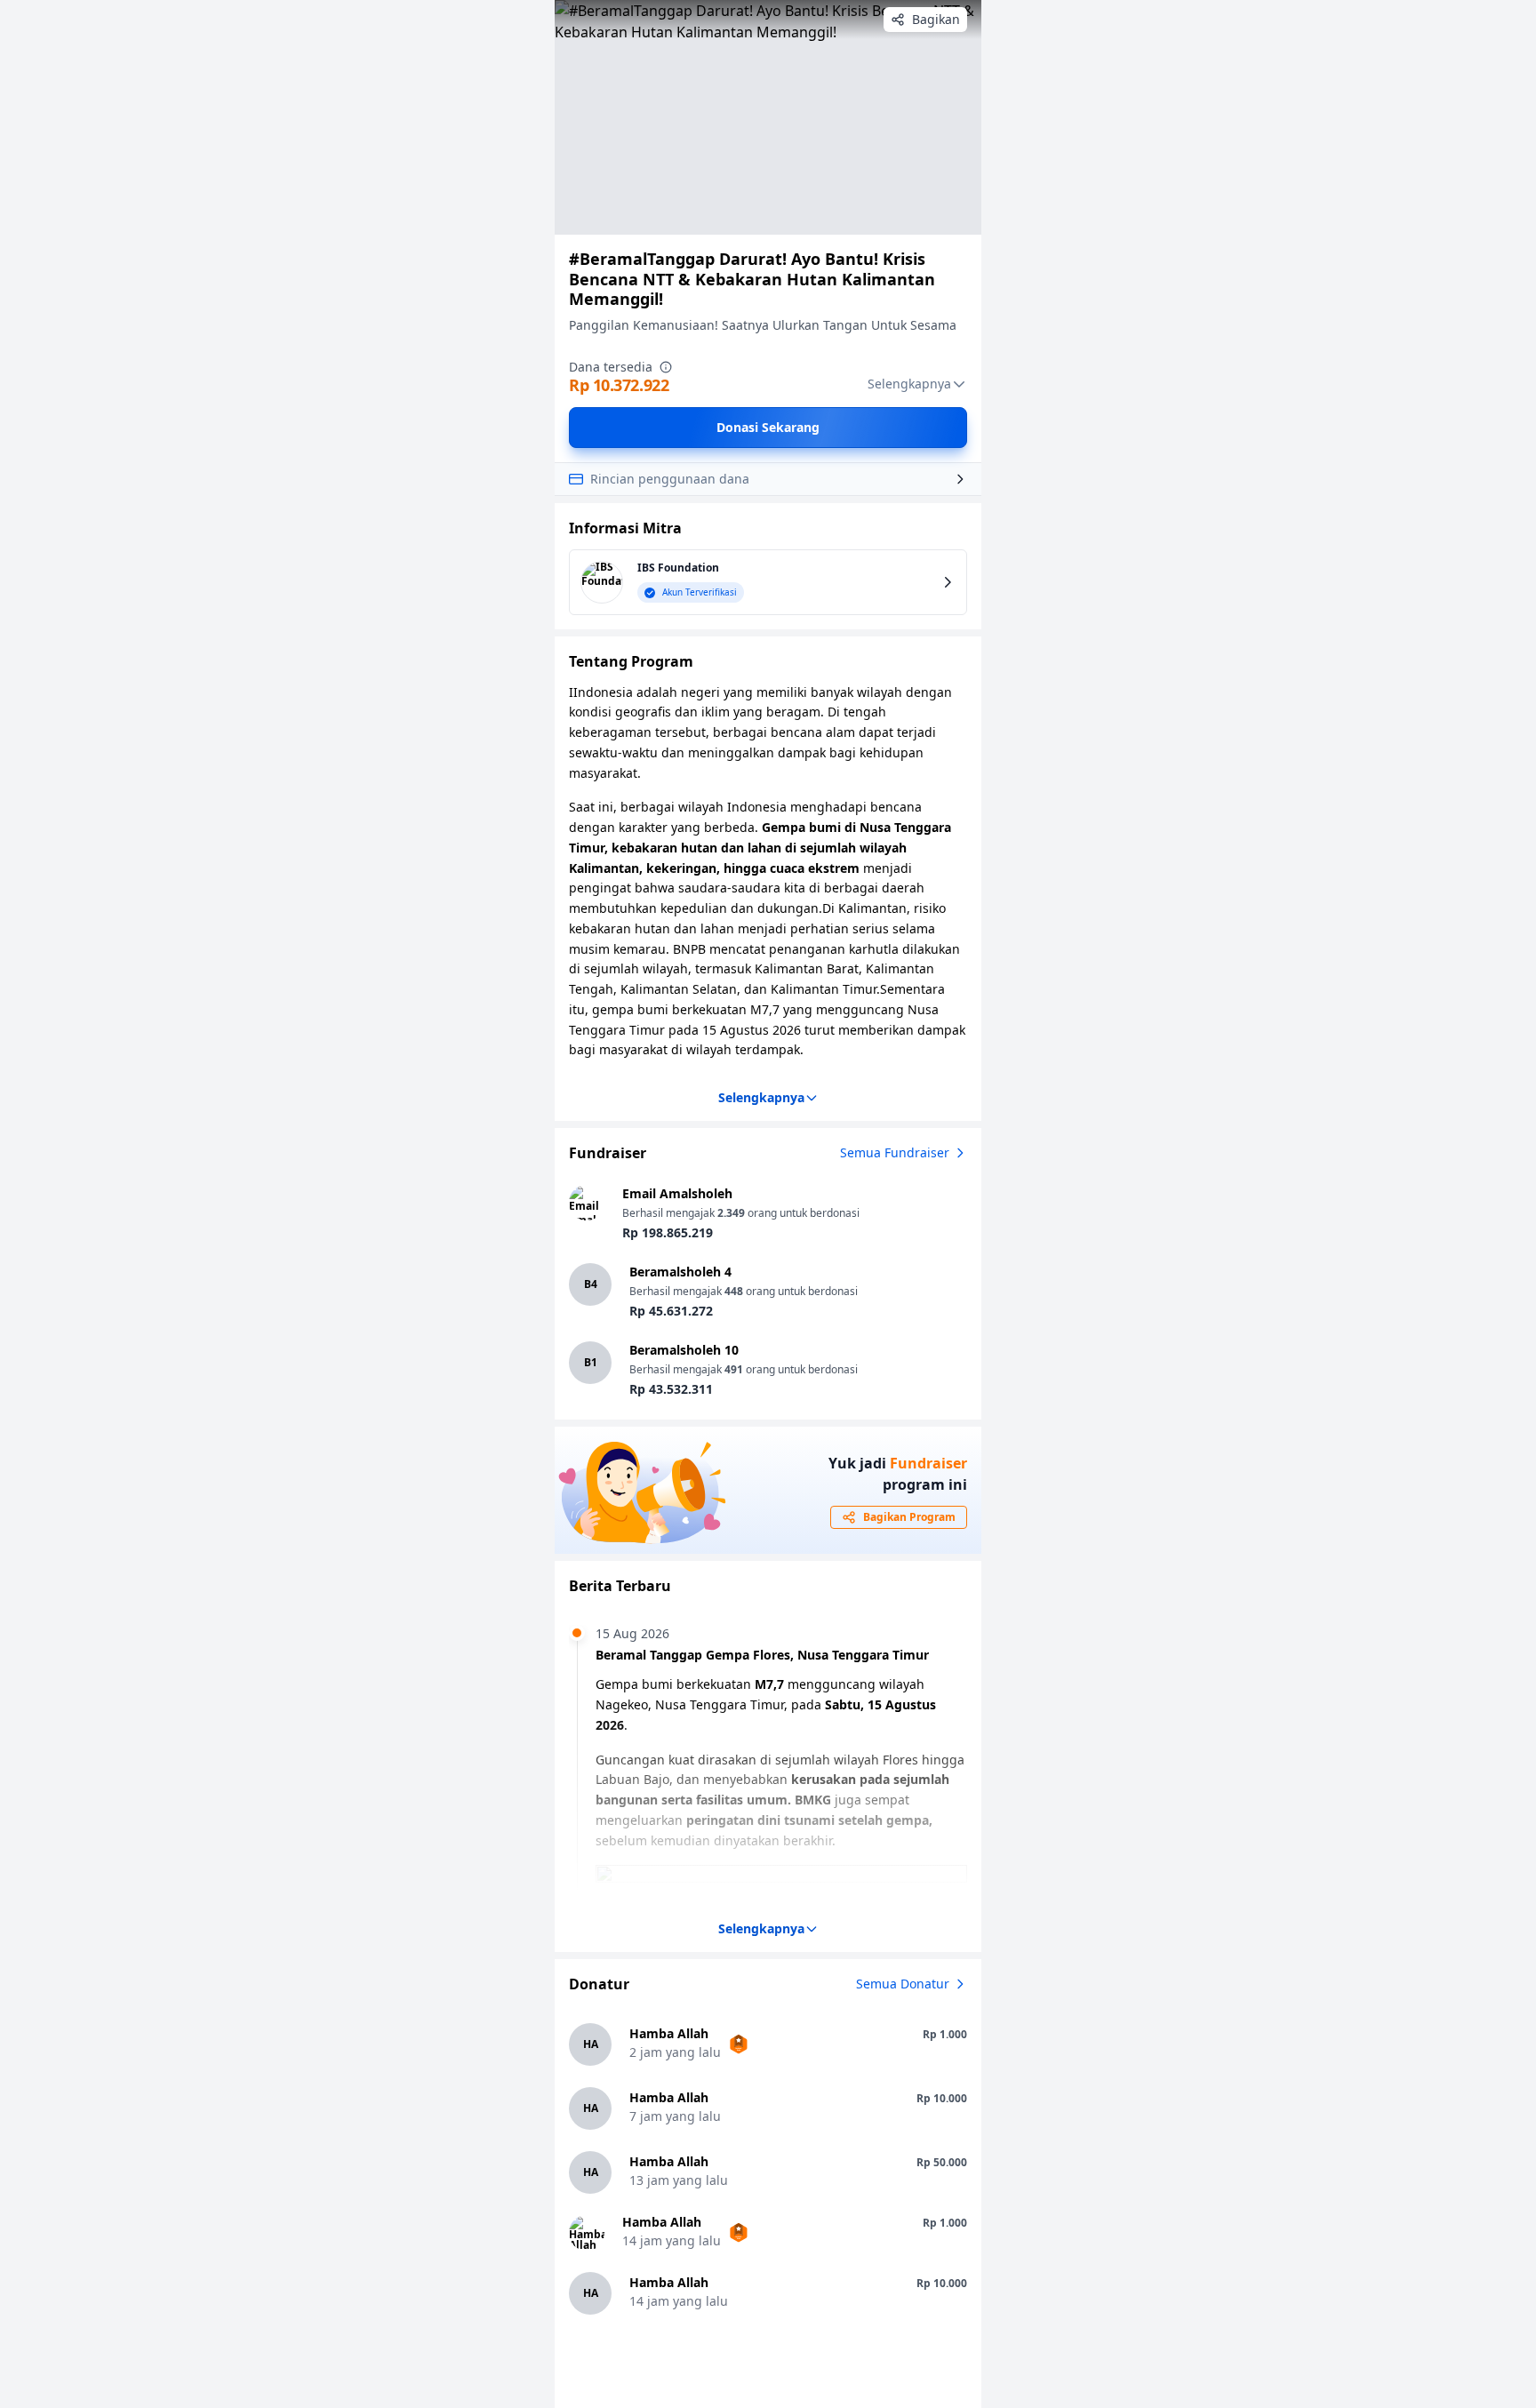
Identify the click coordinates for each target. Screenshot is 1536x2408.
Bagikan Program (909, 1517)
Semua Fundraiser (895, 1152)
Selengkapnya (909, 384)
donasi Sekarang (768, 427)
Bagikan (936, 19)
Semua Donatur (903, 1984)
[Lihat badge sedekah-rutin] (739, 2044)
